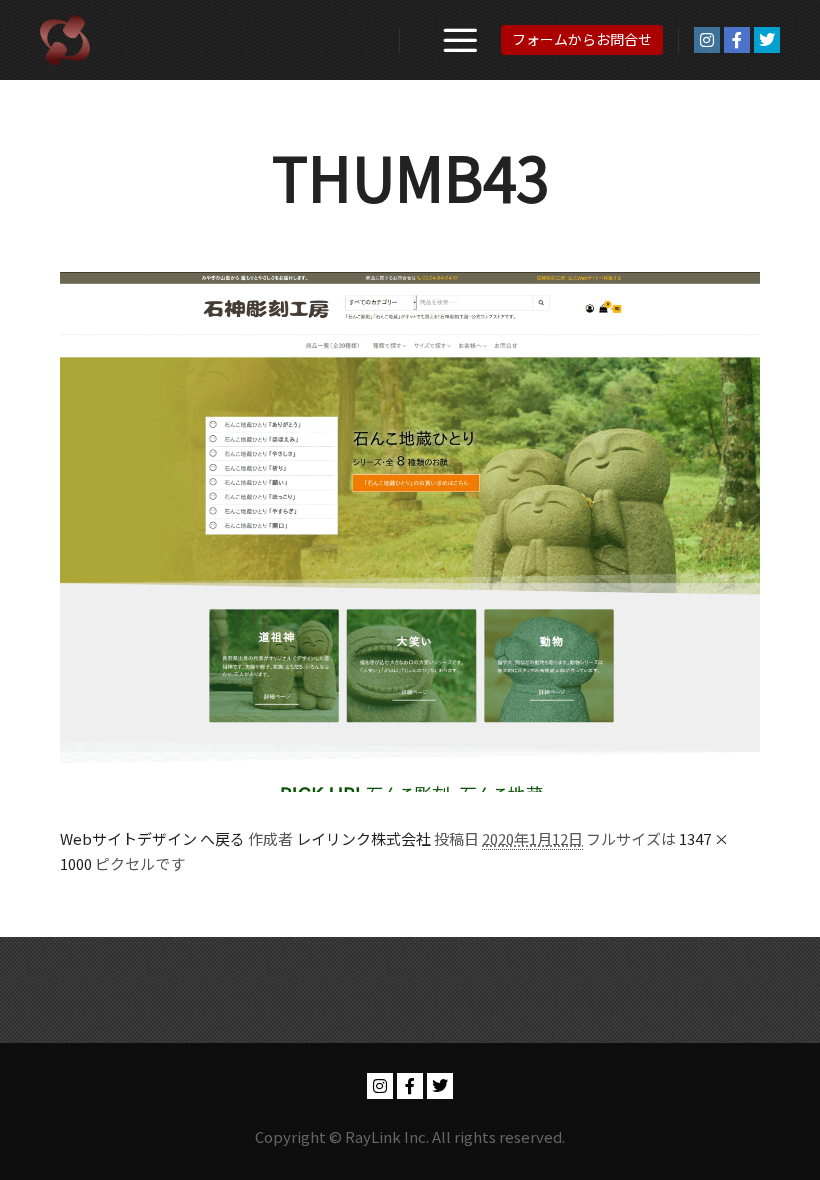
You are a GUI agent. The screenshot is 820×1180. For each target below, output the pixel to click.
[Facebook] (737, 40)
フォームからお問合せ (582, 39)
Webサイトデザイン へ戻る (152, 838)
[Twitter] (767, 40)
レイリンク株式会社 (363, 838)
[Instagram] (707, 40)
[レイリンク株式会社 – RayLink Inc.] (65, 40)
